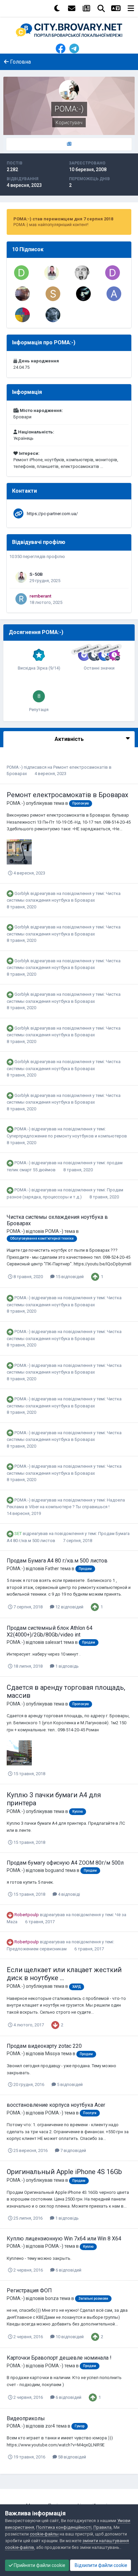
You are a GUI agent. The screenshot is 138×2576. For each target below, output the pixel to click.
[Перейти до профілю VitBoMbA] (22, 315)
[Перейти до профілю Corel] (53, 315)
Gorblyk (22, 893)
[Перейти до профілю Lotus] (83, 294)
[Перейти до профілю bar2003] (22, 294)
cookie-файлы (44, 2534)
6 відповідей (68, 2270)
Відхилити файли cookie (100, 2565)
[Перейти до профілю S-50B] (52, 273)
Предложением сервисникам (37, 1949)
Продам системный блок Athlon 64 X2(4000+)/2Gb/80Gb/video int (50, 1631)
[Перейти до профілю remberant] (21, 599)
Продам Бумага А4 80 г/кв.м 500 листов (57, 1561)
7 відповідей (73, 2150)
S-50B (36, 574)
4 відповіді (68, 1894)
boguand (55, 1870)
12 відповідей (69, 1607)
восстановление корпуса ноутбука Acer (56, 2105)
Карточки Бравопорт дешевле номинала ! (59, 2358)
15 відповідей (69, 1277)
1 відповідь (66, 1666)
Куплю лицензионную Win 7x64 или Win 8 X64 (64, 2239)
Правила (102, 2527)
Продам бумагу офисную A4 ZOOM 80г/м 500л (65, 1863)
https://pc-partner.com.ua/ (52, 514)
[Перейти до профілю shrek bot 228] (53, 294)
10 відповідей (69, 2337)
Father (52, 1569)
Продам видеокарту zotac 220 (44, 2046)
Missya (53, 2053)
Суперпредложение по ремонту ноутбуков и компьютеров (67, 1136)
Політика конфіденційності (64, 2527)
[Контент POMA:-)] (69, 144)
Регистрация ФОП (29, 2290)
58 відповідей (72, 2457)
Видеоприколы (26, 2418)
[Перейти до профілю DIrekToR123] (113, 273)
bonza (52, 2298)
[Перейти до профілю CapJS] (82, 273)
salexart (54, 1642)
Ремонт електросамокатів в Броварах (67, 795)
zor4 (50, 2426)
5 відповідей (69, 2084)
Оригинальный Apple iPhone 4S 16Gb (64, 2172)
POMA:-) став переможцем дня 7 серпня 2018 (63, 219)
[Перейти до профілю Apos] (114, 294)
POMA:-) (15, 767)
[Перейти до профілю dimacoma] (21, 273)
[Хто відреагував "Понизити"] (55, 2025)
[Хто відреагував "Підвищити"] (95, 1277)
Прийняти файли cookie (39, 2565)
